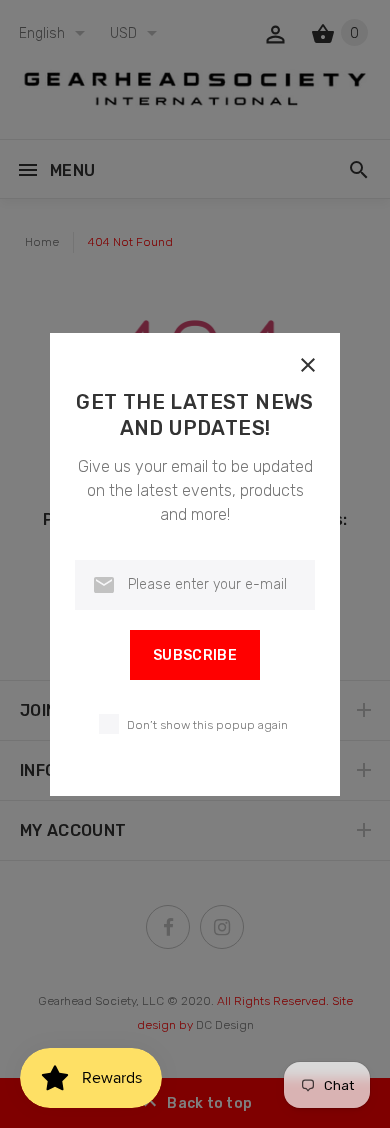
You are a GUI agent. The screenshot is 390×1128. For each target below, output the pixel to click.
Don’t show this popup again (207, 725)
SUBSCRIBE (195, 655)
